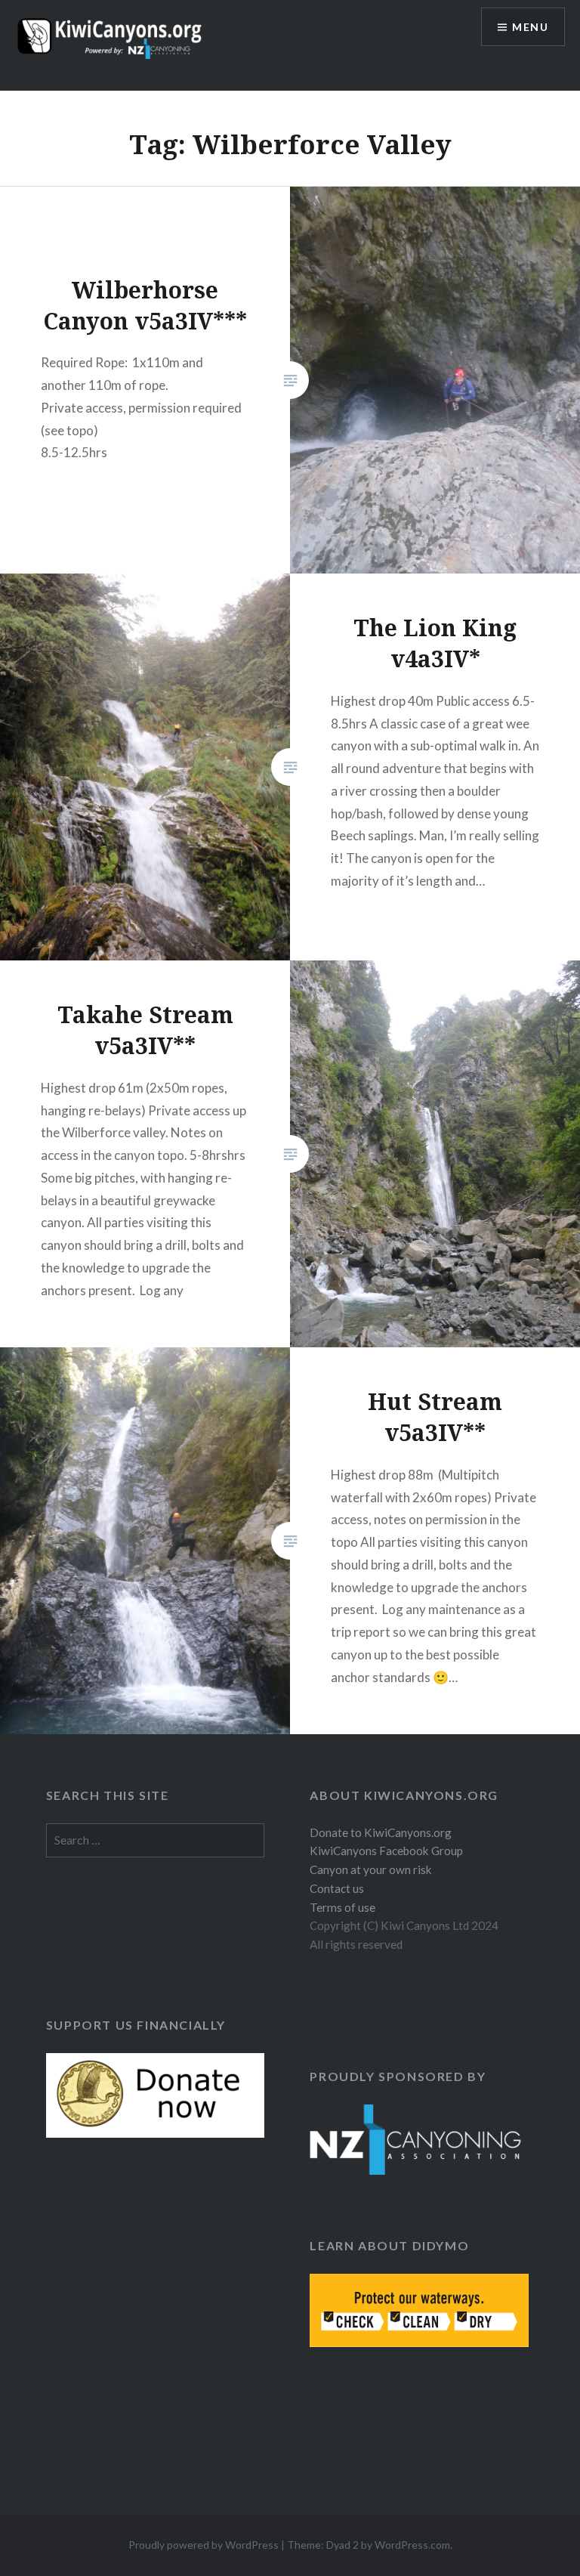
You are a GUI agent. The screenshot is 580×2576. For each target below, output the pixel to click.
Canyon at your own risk (371, 1869)
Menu (530, 27)
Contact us (337, 1888)
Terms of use (342, 1907)
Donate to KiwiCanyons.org (381, 1832)
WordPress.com (412, 2545)
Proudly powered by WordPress (204, 2545)
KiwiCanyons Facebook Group (386, 1851)
